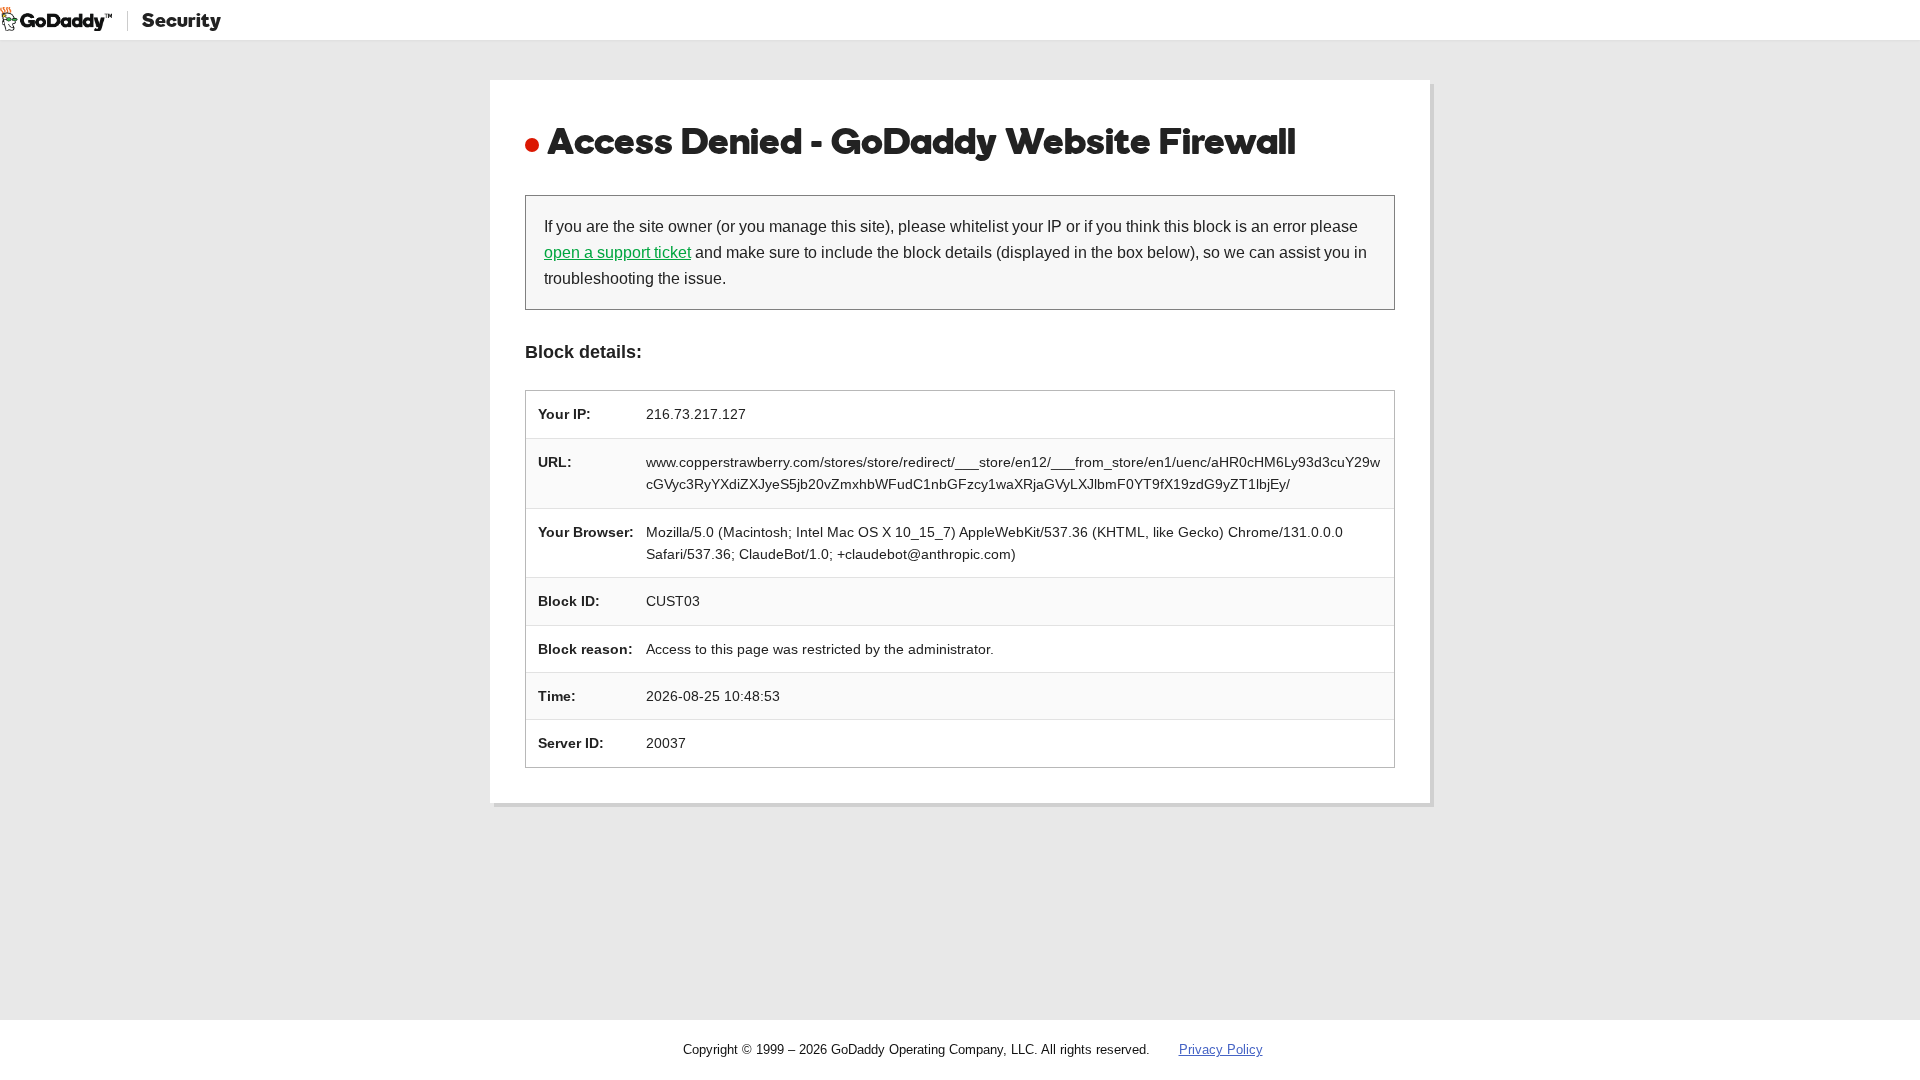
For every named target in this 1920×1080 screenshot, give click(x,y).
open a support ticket (617, 252)
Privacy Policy (1221, 1049)
